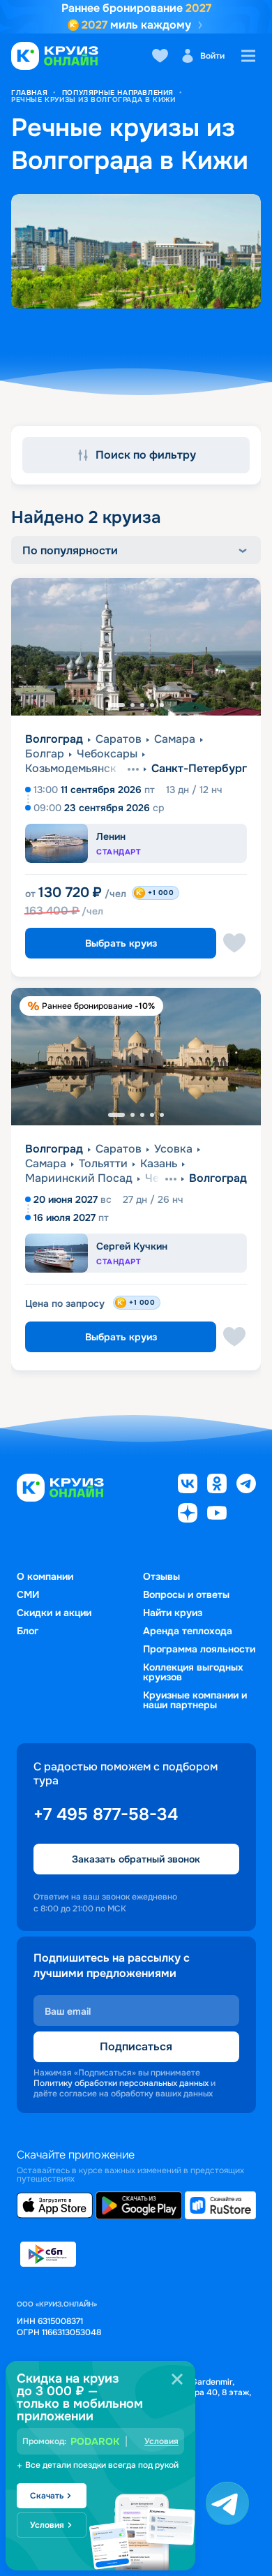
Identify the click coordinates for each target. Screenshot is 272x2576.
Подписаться (136, 2046)
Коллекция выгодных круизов (193, 1672)
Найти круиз (173, 1613)
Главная (29, 92)
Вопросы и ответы (186, 1594)
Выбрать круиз (121, 943)
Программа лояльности (199, 1649)
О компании (45, 1576)
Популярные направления (118, 92)
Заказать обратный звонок (136, 1859)
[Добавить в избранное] (234, 943)
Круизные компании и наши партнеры (195, 1700)
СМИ (28, 1594)
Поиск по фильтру (146, 455)
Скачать (47, 2496)
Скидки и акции (54, 1613)
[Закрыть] (177, 2379)
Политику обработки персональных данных (121, 2083)
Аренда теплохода (188, 1631)
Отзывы (161, 1576)
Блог (28, 1631)
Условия (161, 2441)
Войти (212, 56)
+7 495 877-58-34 (106, 1814)
